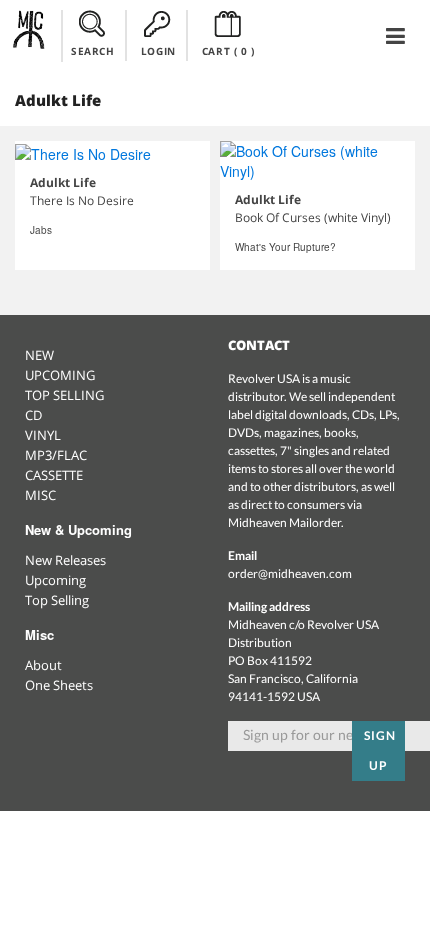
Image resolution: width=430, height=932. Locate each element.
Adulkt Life (63, 182)
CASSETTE (54, 475)
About (43, 665)
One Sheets (59, 685)
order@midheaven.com (290, 573)
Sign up (380, 750)
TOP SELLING (64, 395)
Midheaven (29, 35)
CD (33, 415)
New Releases (65, 560)
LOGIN (158, 51)
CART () (228, 51)
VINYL (43, 435)
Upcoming (55, 580)
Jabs (41, 230)
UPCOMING (60, 375)
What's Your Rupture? (285, 247)
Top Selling (57, 600)
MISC (40, 495)
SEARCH (93, 51)
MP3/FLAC (56, 455)
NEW (39, 355)
